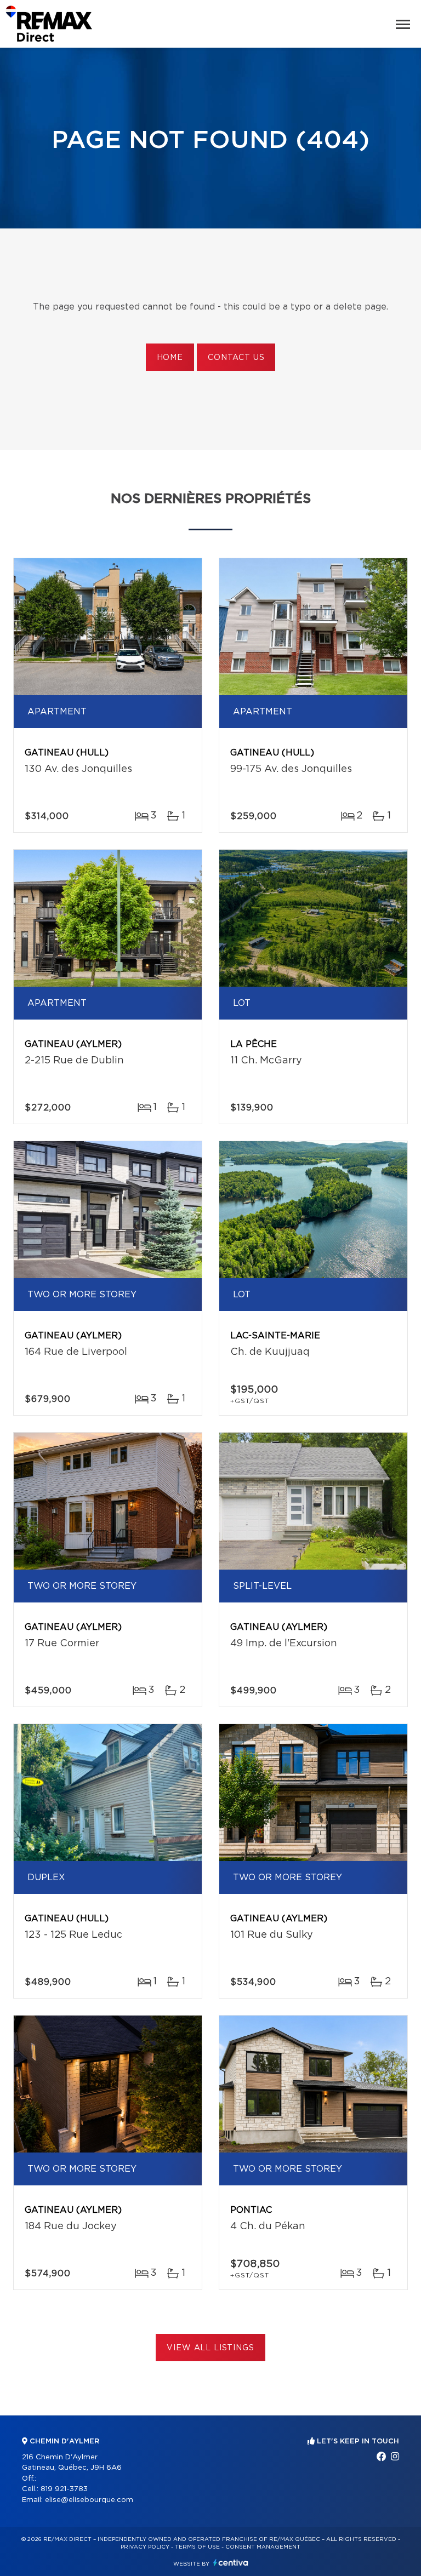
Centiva (231, 2563)
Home (170, 358)
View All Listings (210, 2348)
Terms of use (197, 2547)
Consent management (263, 2547)
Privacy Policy (145, 2547)
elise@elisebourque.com (89, 2500)
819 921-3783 (64, 2489)
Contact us (236, 358)
